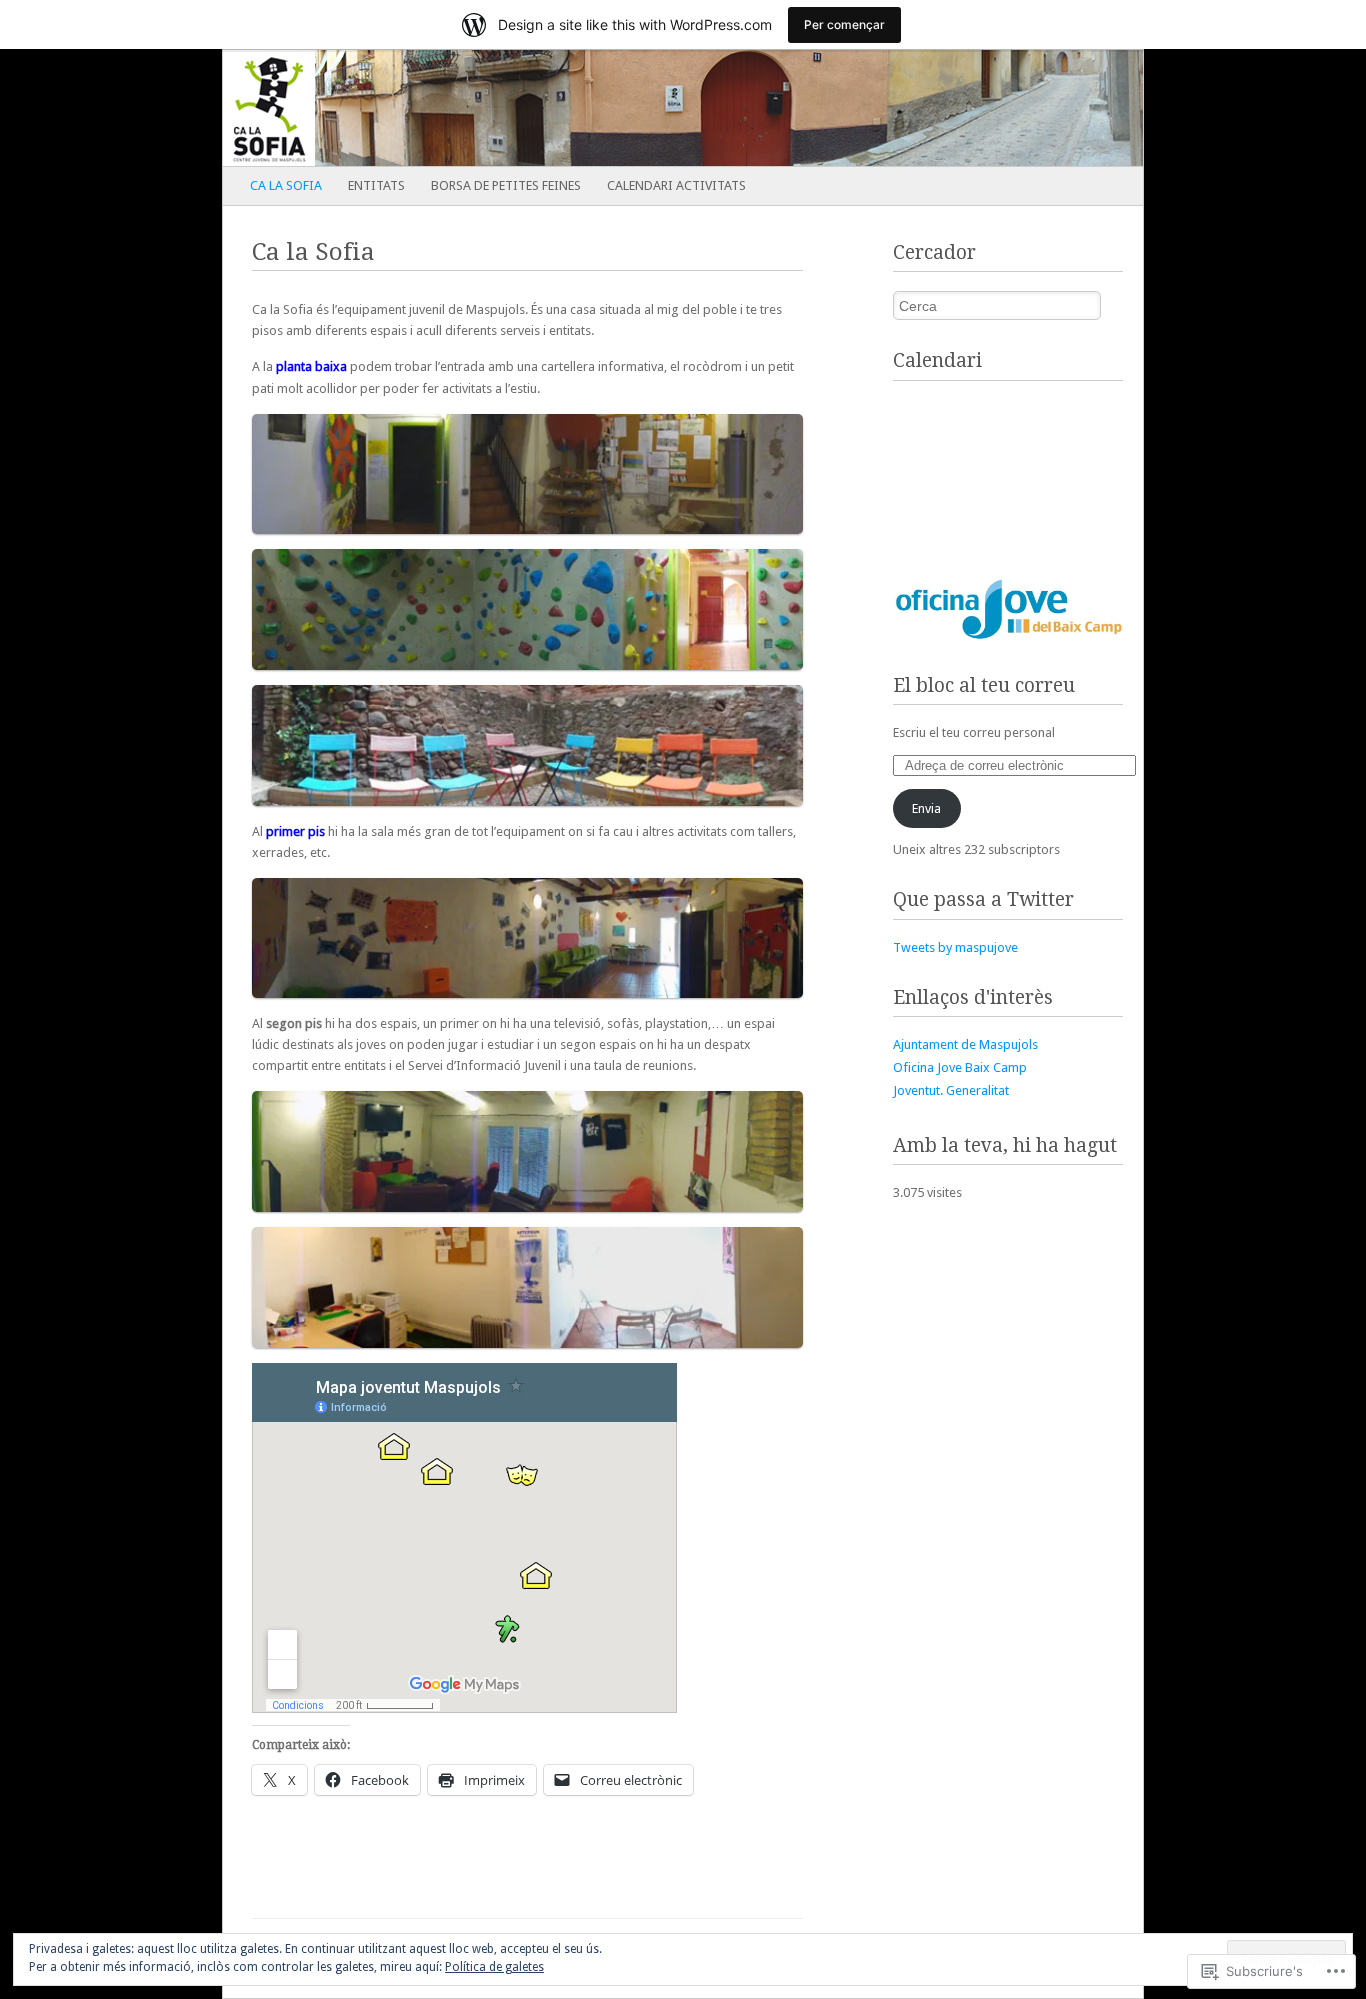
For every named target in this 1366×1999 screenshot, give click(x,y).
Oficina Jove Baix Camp (960, 1067)
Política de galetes (494, 1967)
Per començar (844, 24)
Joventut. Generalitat (951, 1090)
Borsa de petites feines (506, 185)
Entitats (376, 185)
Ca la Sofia (286, 185)
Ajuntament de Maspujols (965, 1044)
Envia (926, 808)
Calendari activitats (676, 185)
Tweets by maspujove (955, 947)
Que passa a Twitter (983, 899)
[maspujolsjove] (591, 108)
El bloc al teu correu (984, 685)
